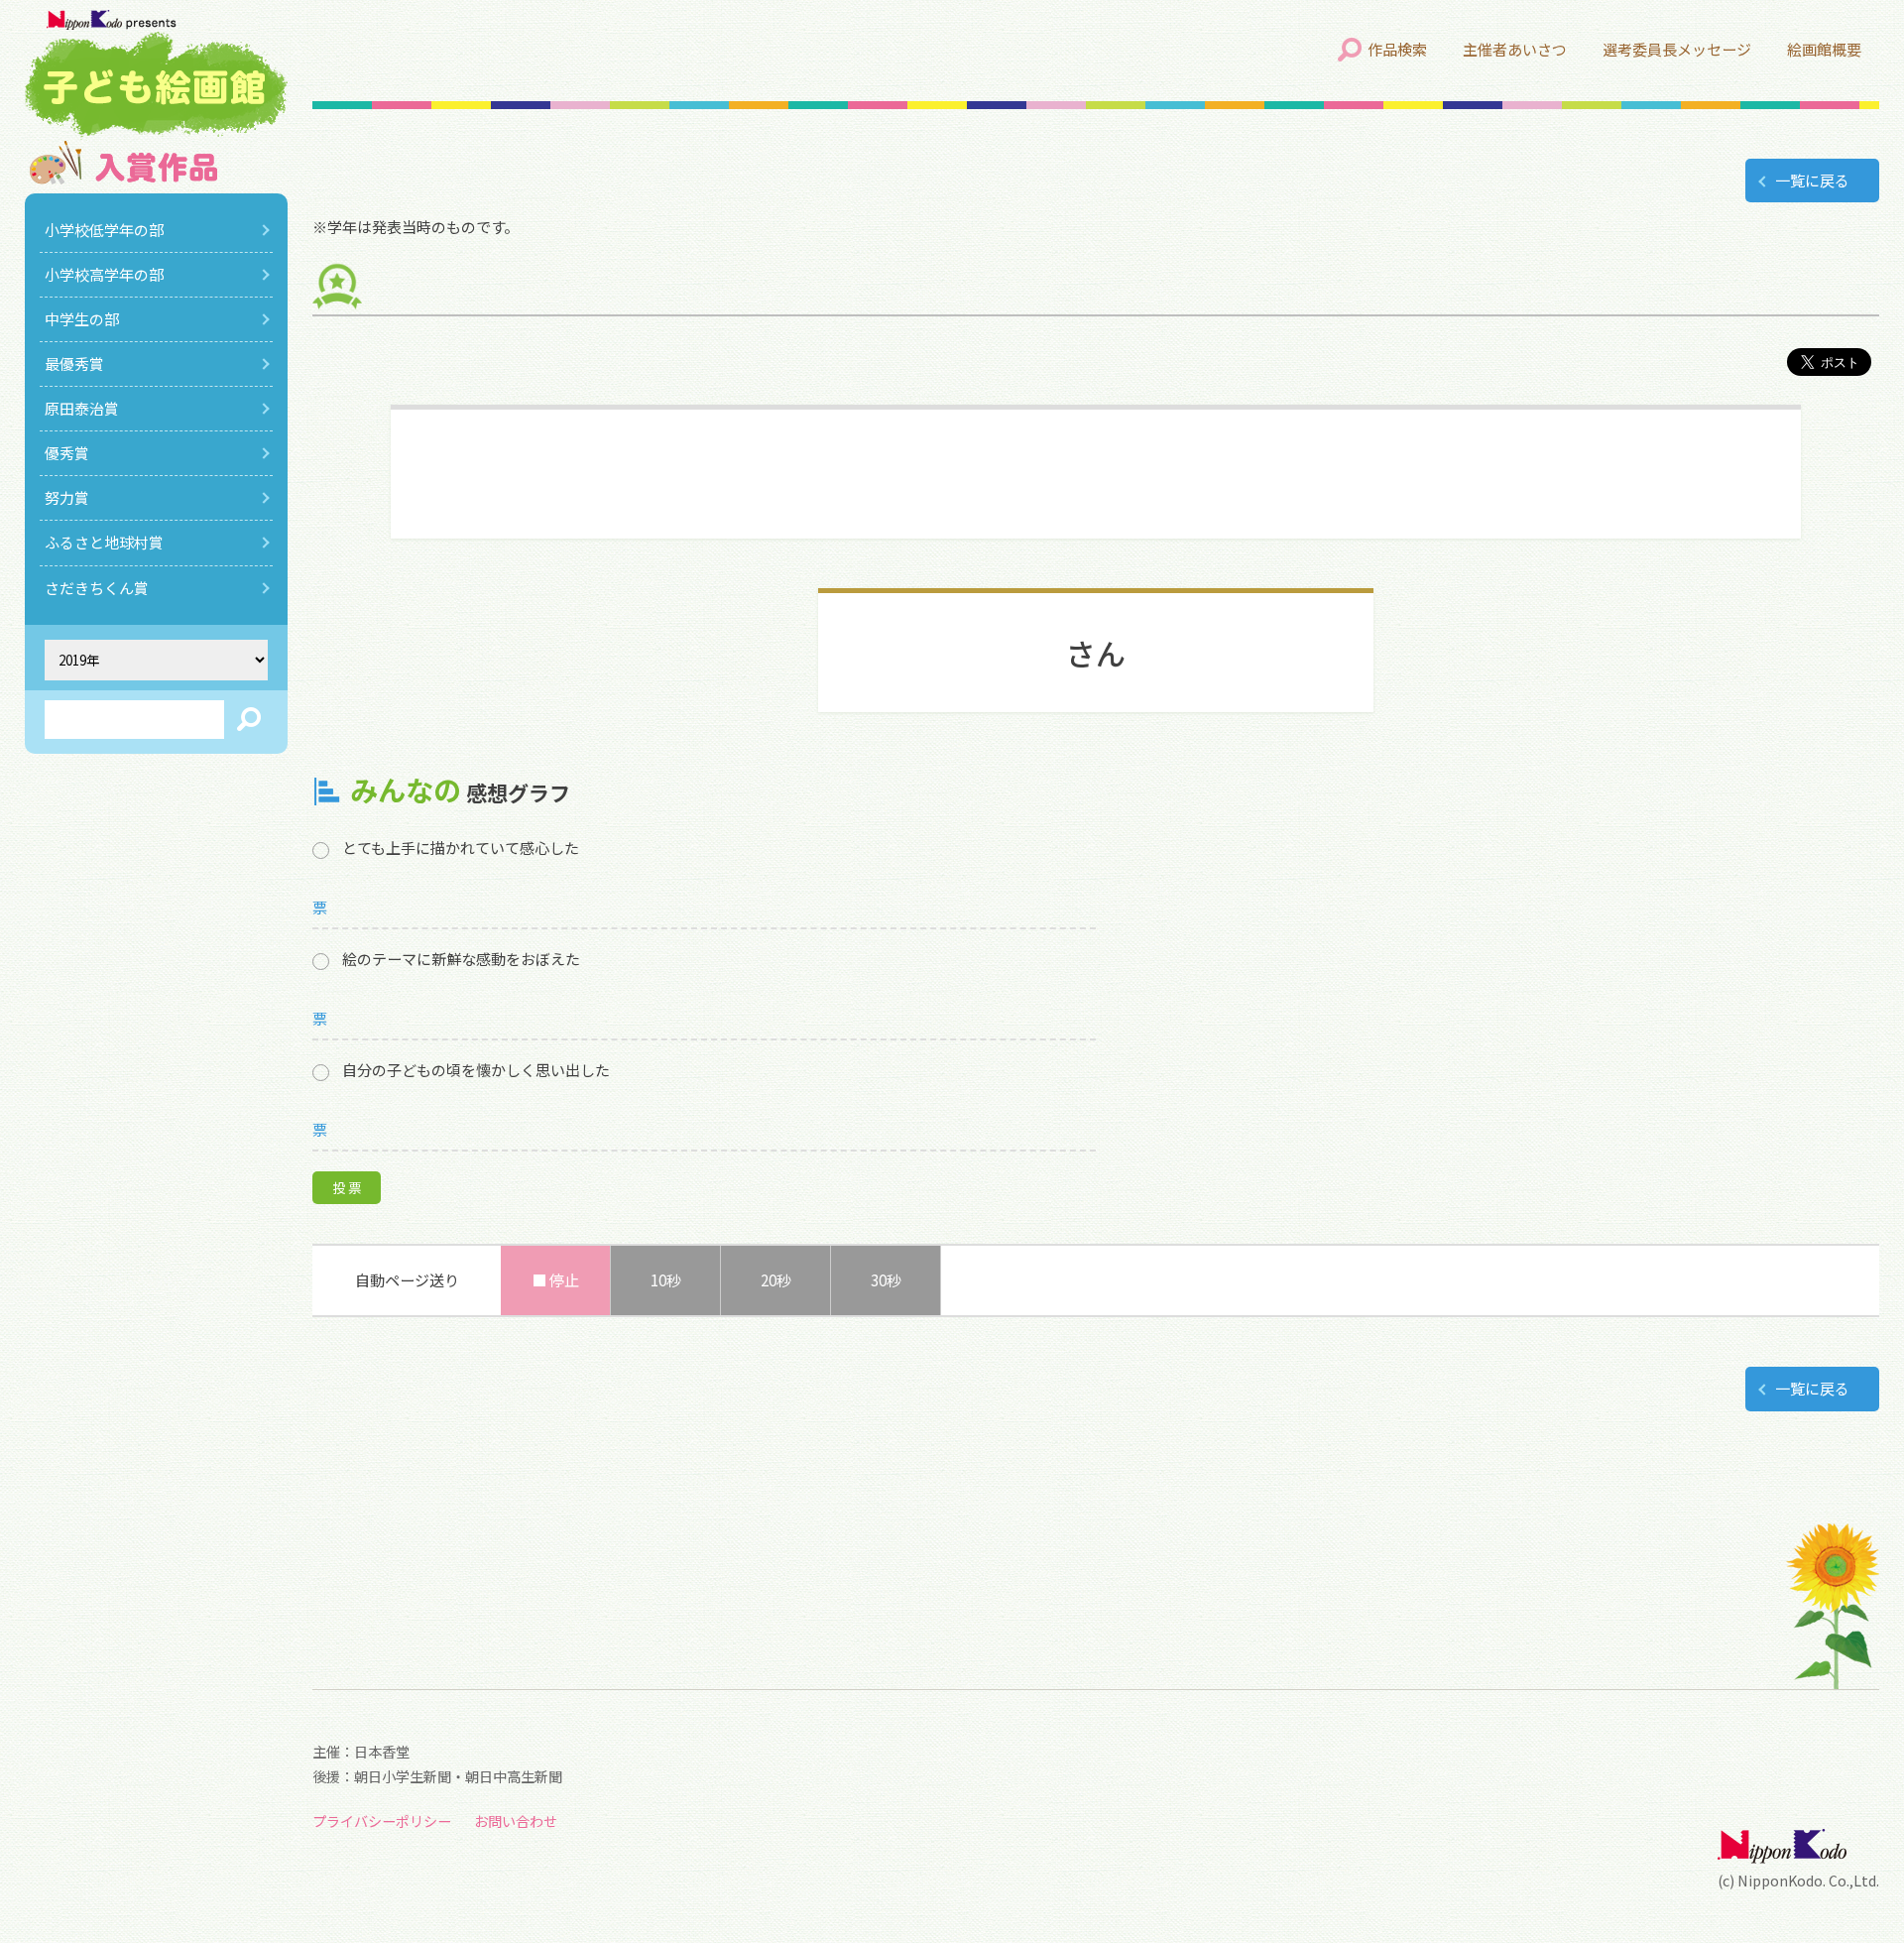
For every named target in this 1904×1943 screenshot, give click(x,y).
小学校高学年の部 (104, 274)
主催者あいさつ (1515, 49)
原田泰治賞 (82, 408)
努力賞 (67, 497)
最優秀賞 (74, 364)
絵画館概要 (1824, 49)
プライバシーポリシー (382, 1821)
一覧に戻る (1812, 180)
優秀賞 (67, 453)
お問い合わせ (516, 1821)
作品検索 (1397, 49)
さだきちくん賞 (97, 588)
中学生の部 (82, 319)
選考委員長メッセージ (1677, 49)
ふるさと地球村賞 (104, 542)
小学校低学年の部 (104, 230)
